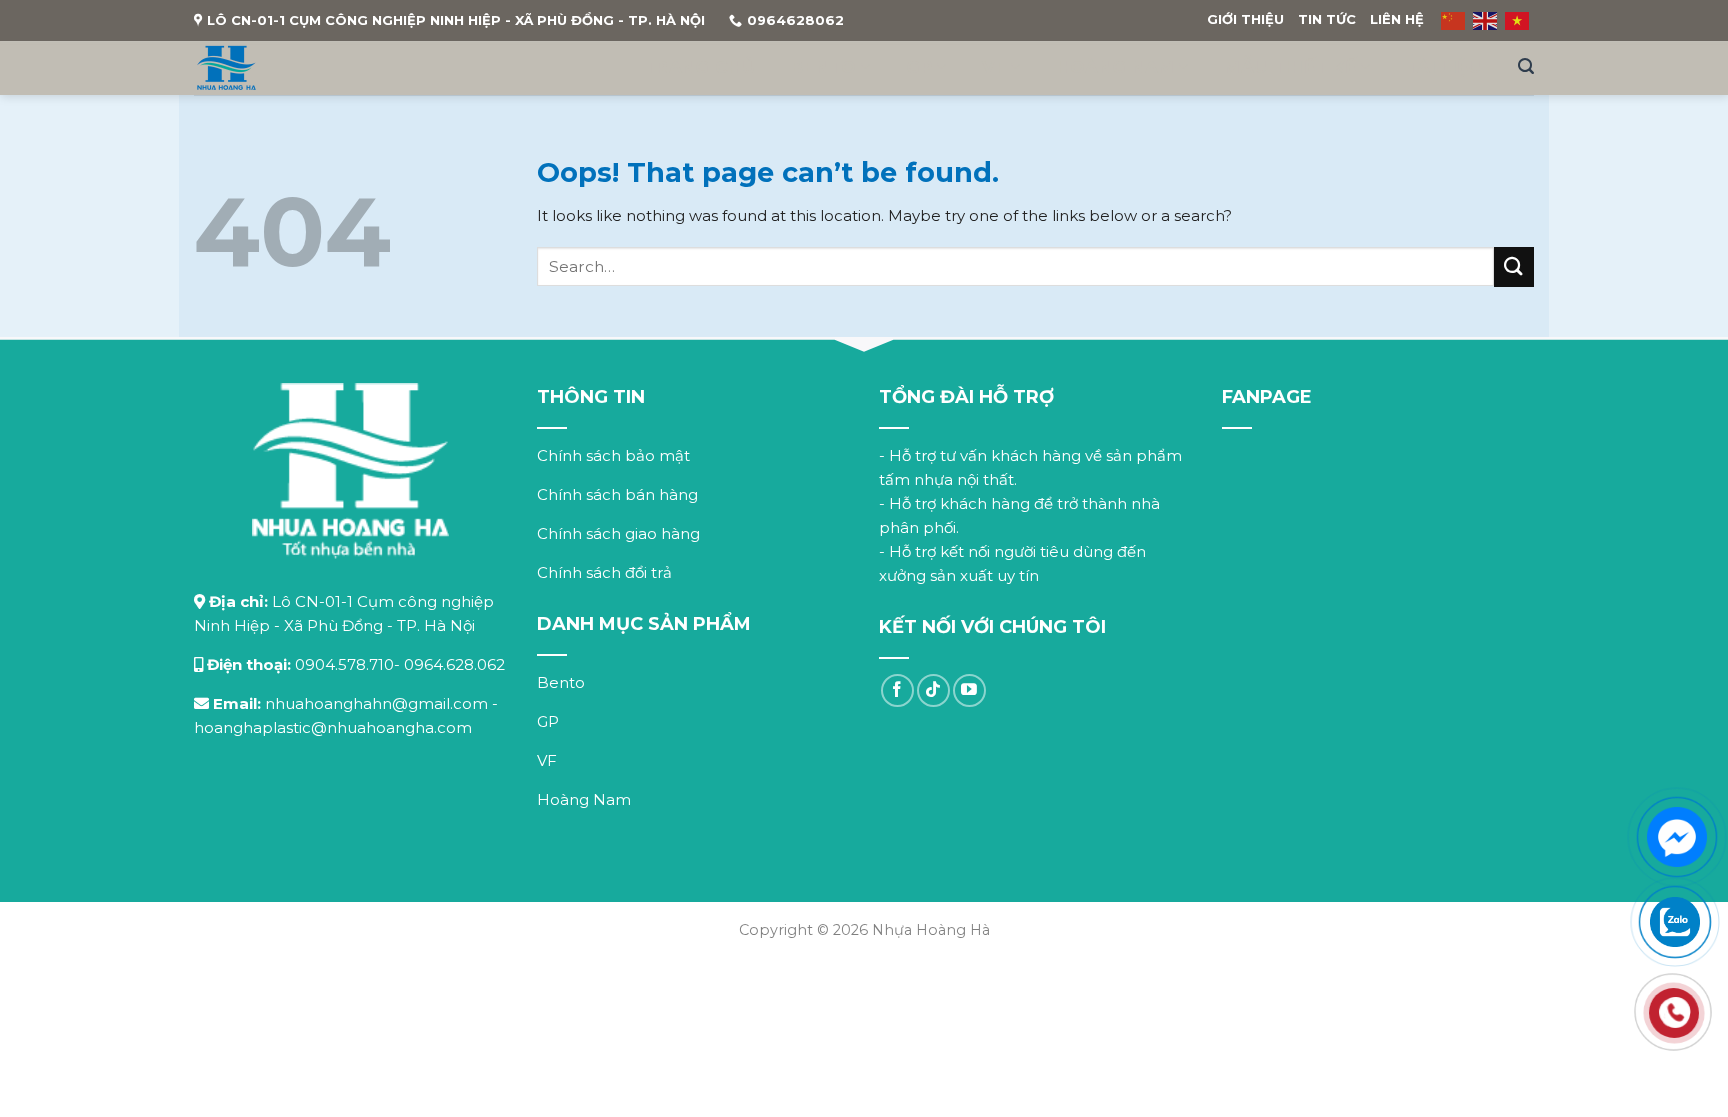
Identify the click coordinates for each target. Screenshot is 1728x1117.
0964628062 (795, 20)
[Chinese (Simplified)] (1454, 20)
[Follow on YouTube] (969, 690)
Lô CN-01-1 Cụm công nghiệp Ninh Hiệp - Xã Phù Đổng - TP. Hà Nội (456, 20)
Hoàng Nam (1116, 66)
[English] (1486, 20)
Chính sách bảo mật (613, 455)
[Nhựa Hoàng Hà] (226, 68)
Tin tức (1327, 19)
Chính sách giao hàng (618, 533)
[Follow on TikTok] (933, 690)
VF (994, 66)
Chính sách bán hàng (617, 494)
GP (919, 66)
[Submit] (1514, 266)
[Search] (1526, 66)
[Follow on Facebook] (897, 690)
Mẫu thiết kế (1290, 66)
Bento (824, 66)
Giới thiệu (1245, 19)
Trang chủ (699, 67)
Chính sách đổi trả (604, 572)
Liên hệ (1397, 19)
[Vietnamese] (1518, 20)
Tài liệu (1444, 67)
